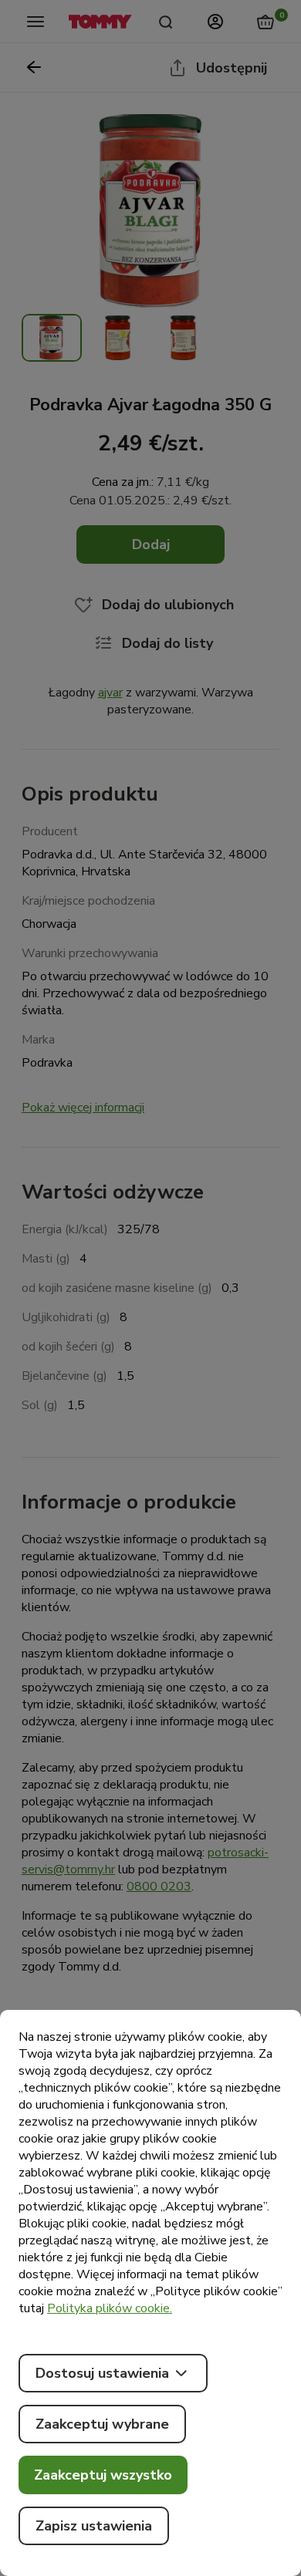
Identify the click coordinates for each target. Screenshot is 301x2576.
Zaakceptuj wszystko (103, 2475)
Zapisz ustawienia (94, 2526)
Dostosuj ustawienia (102, 2373)
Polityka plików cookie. (110, 2308)
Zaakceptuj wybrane (102, 2424)
